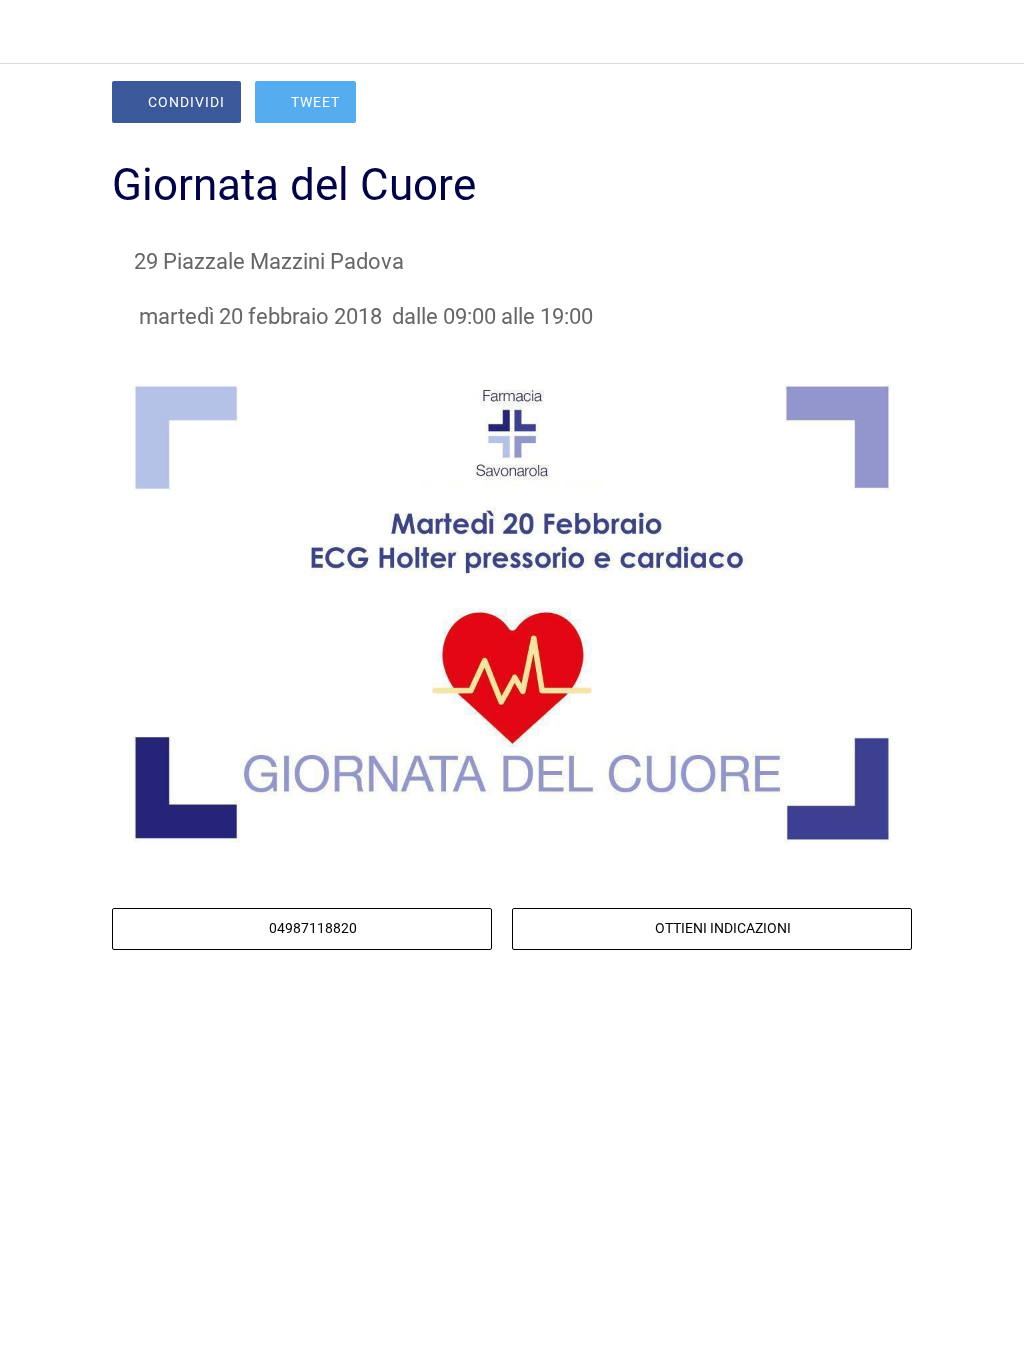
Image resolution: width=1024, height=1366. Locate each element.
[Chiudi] (32, 32)
